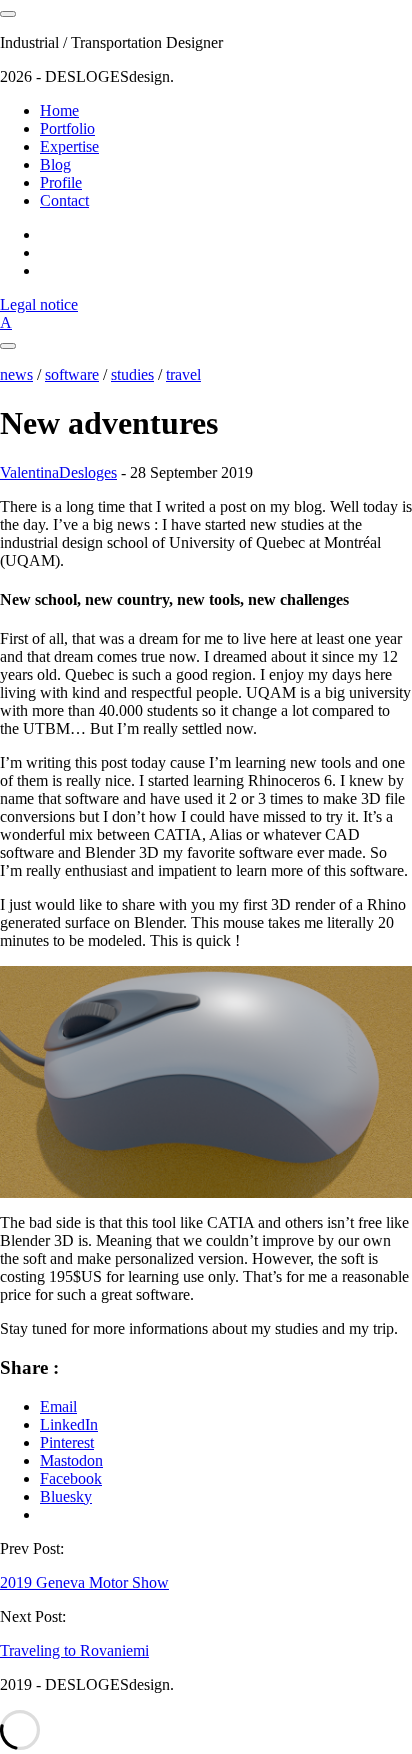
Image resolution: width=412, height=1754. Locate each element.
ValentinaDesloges (58, 472)
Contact (64, 200)
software (72, 374)
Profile (61, 182)
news (16, 374)
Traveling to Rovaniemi (74, 1650)
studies (132, 374)
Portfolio (67, 128)
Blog (55, 164)
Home (59, 110)
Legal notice (39, 304)
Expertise (69, 146)
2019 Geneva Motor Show (84, 1582)
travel (183, 374)
